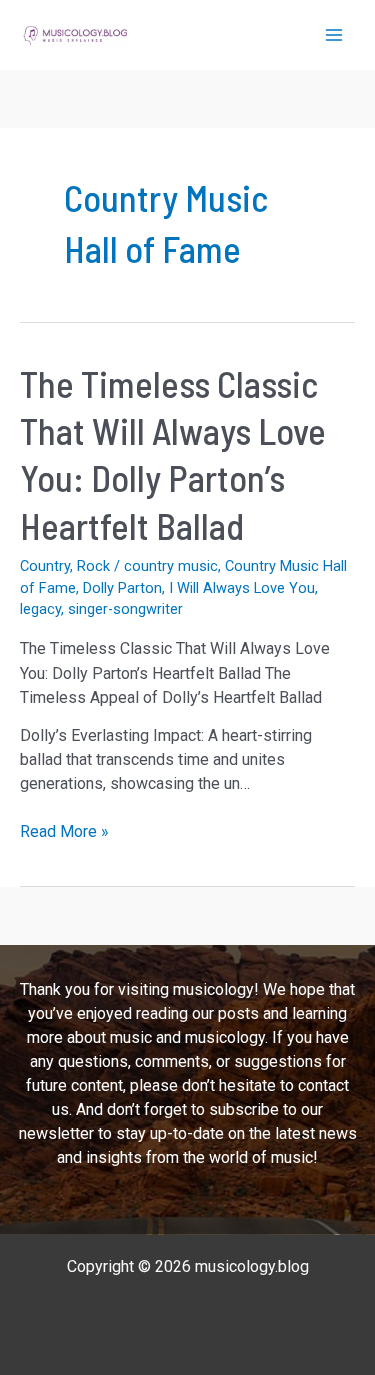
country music (171, 566)
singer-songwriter (125, 609)
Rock (93, 566)
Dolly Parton (122, 588)
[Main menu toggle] (334, 35)
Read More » (64, 832)
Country (45, 566)
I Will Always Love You (242, 588)
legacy (40, 609)
